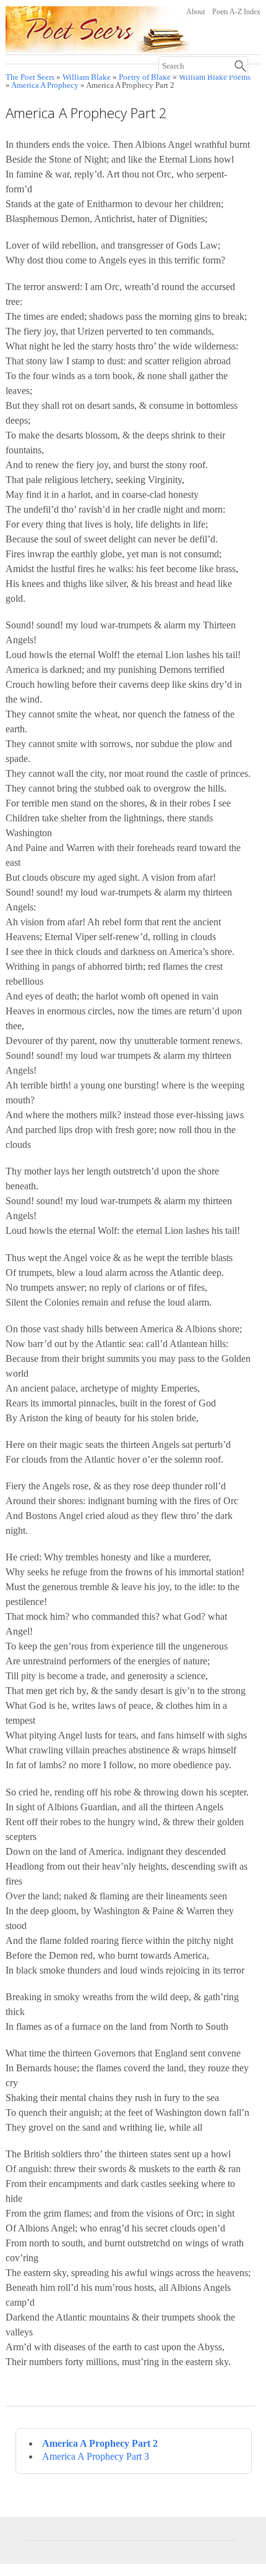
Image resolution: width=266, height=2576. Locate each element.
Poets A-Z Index (236, 12)
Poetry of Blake (145, 77)
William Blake (87, 77)
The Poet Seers (30, 77)
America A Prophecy (45, 85)
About (195, 12)
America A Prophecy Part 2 (100, 2443)
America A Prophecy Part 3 (96, 2456)
